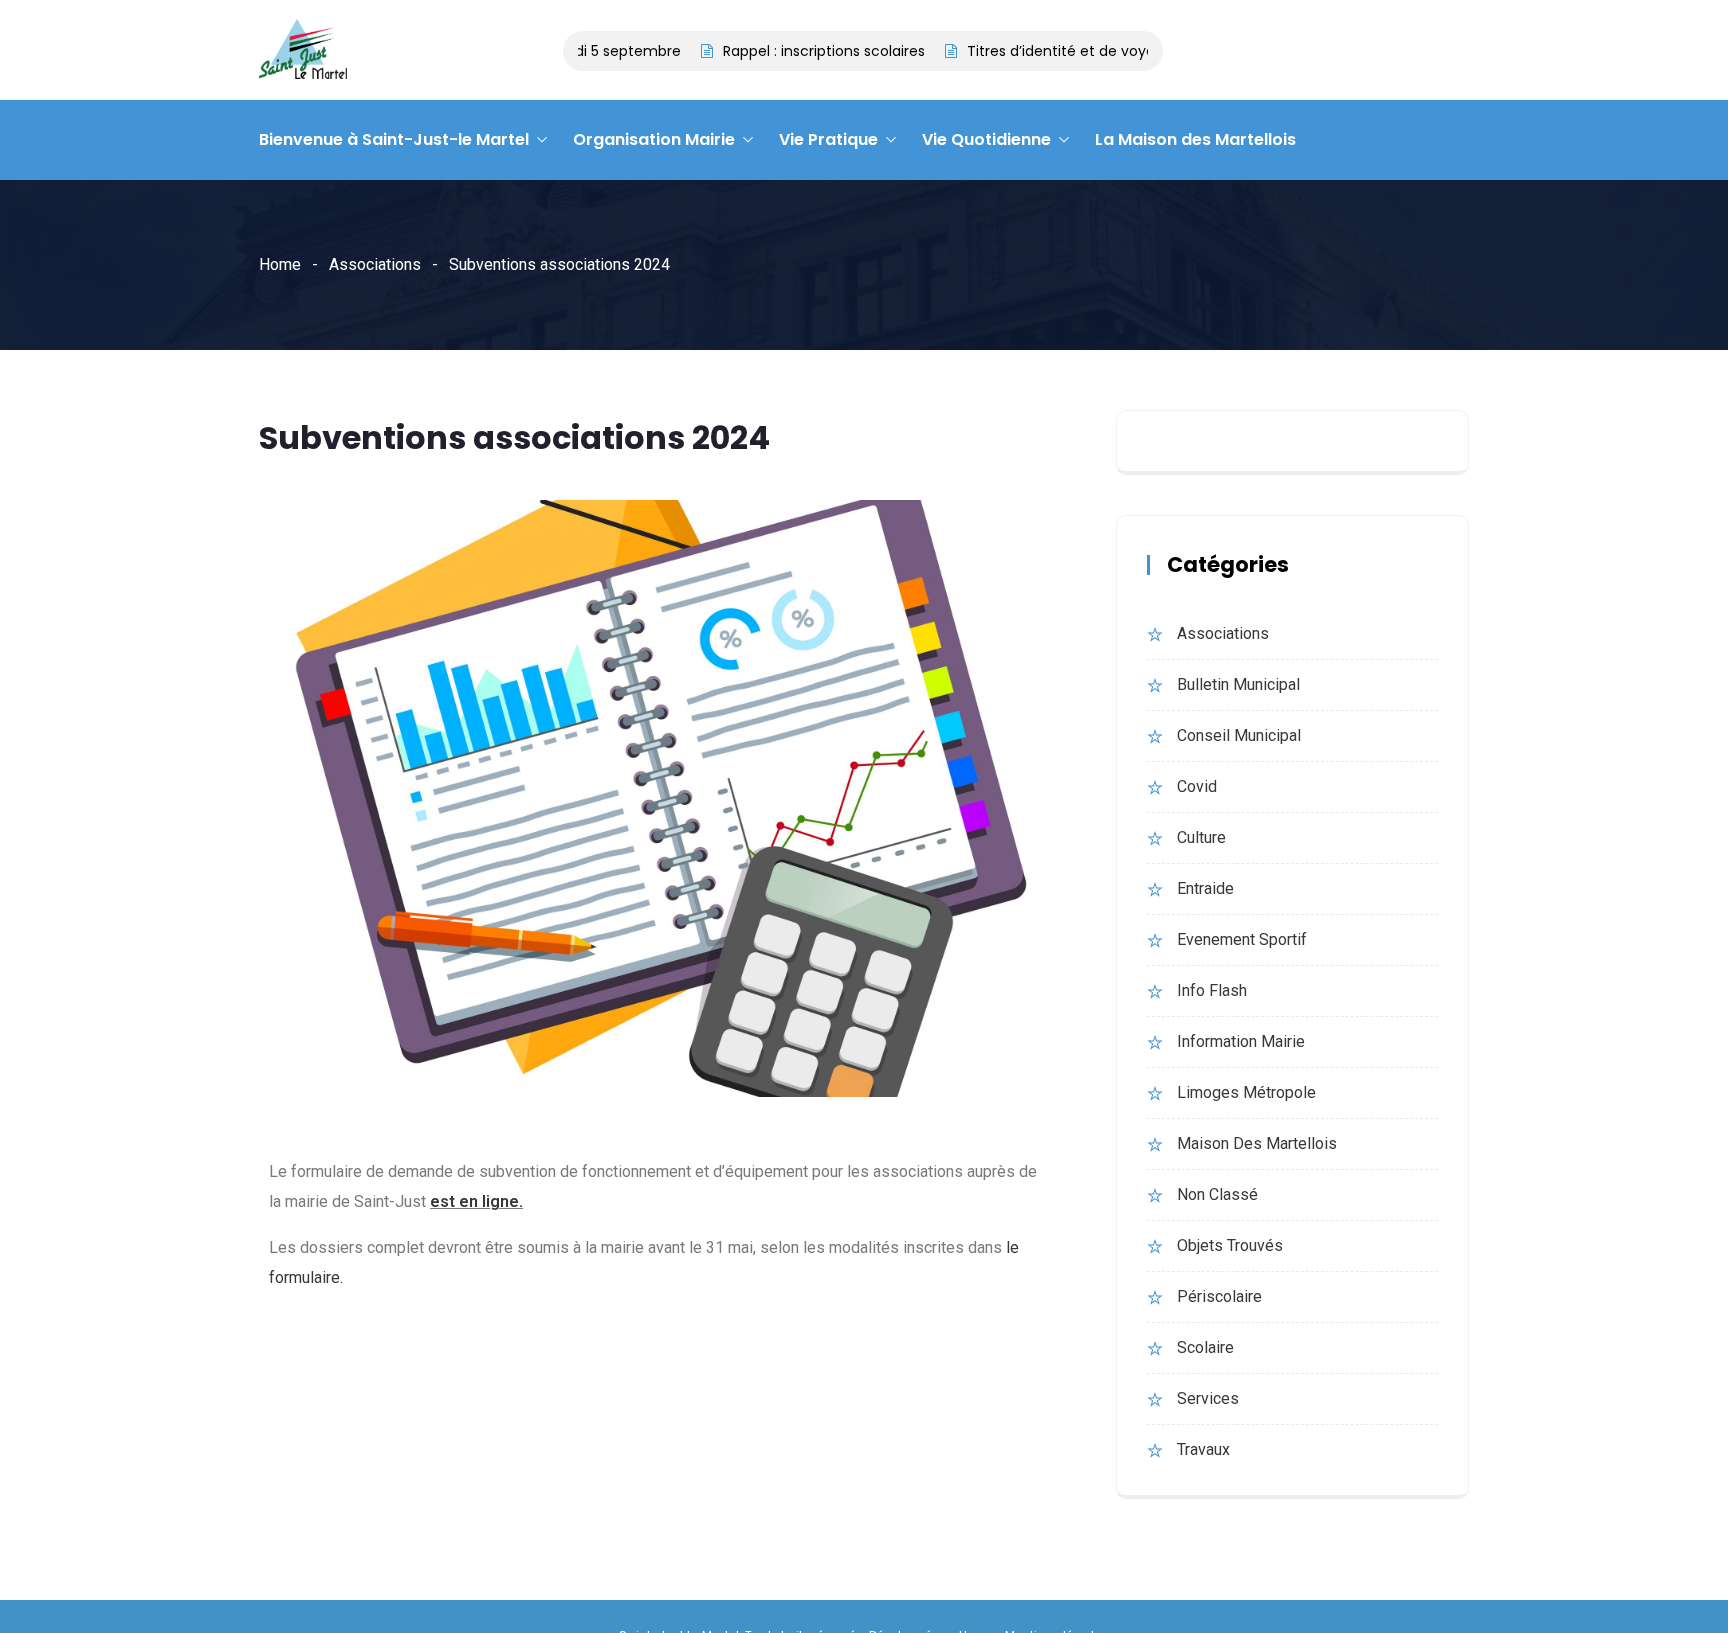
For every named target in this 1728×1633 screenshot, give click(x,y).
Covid (1197, 786)
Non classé (1217, 1194)
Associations (375, 264)
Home (280, 264)
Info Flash (1212, 990)
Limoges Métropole (1246, 1092)
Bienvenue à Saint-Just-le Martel (394, 139)
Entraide (1205, 888)
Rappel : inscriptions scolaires (798, 51)
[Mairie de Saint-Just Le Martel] (303, 51)
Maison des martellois (1257, 1143)
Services (1208, 1398)
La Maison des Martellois (1195, 139)
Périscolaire (1219, 1296)
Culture (1201, 837)
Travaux (1203, 1449)
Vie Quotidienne (986, 139)
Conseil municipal (1239, 735)
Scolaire (1205, 1347)
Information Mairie (1241, 1041)
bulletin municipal (1238, 684)
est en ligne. (476, 1201)
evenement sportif (1242, 939)
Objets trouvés (1230, 1245)
